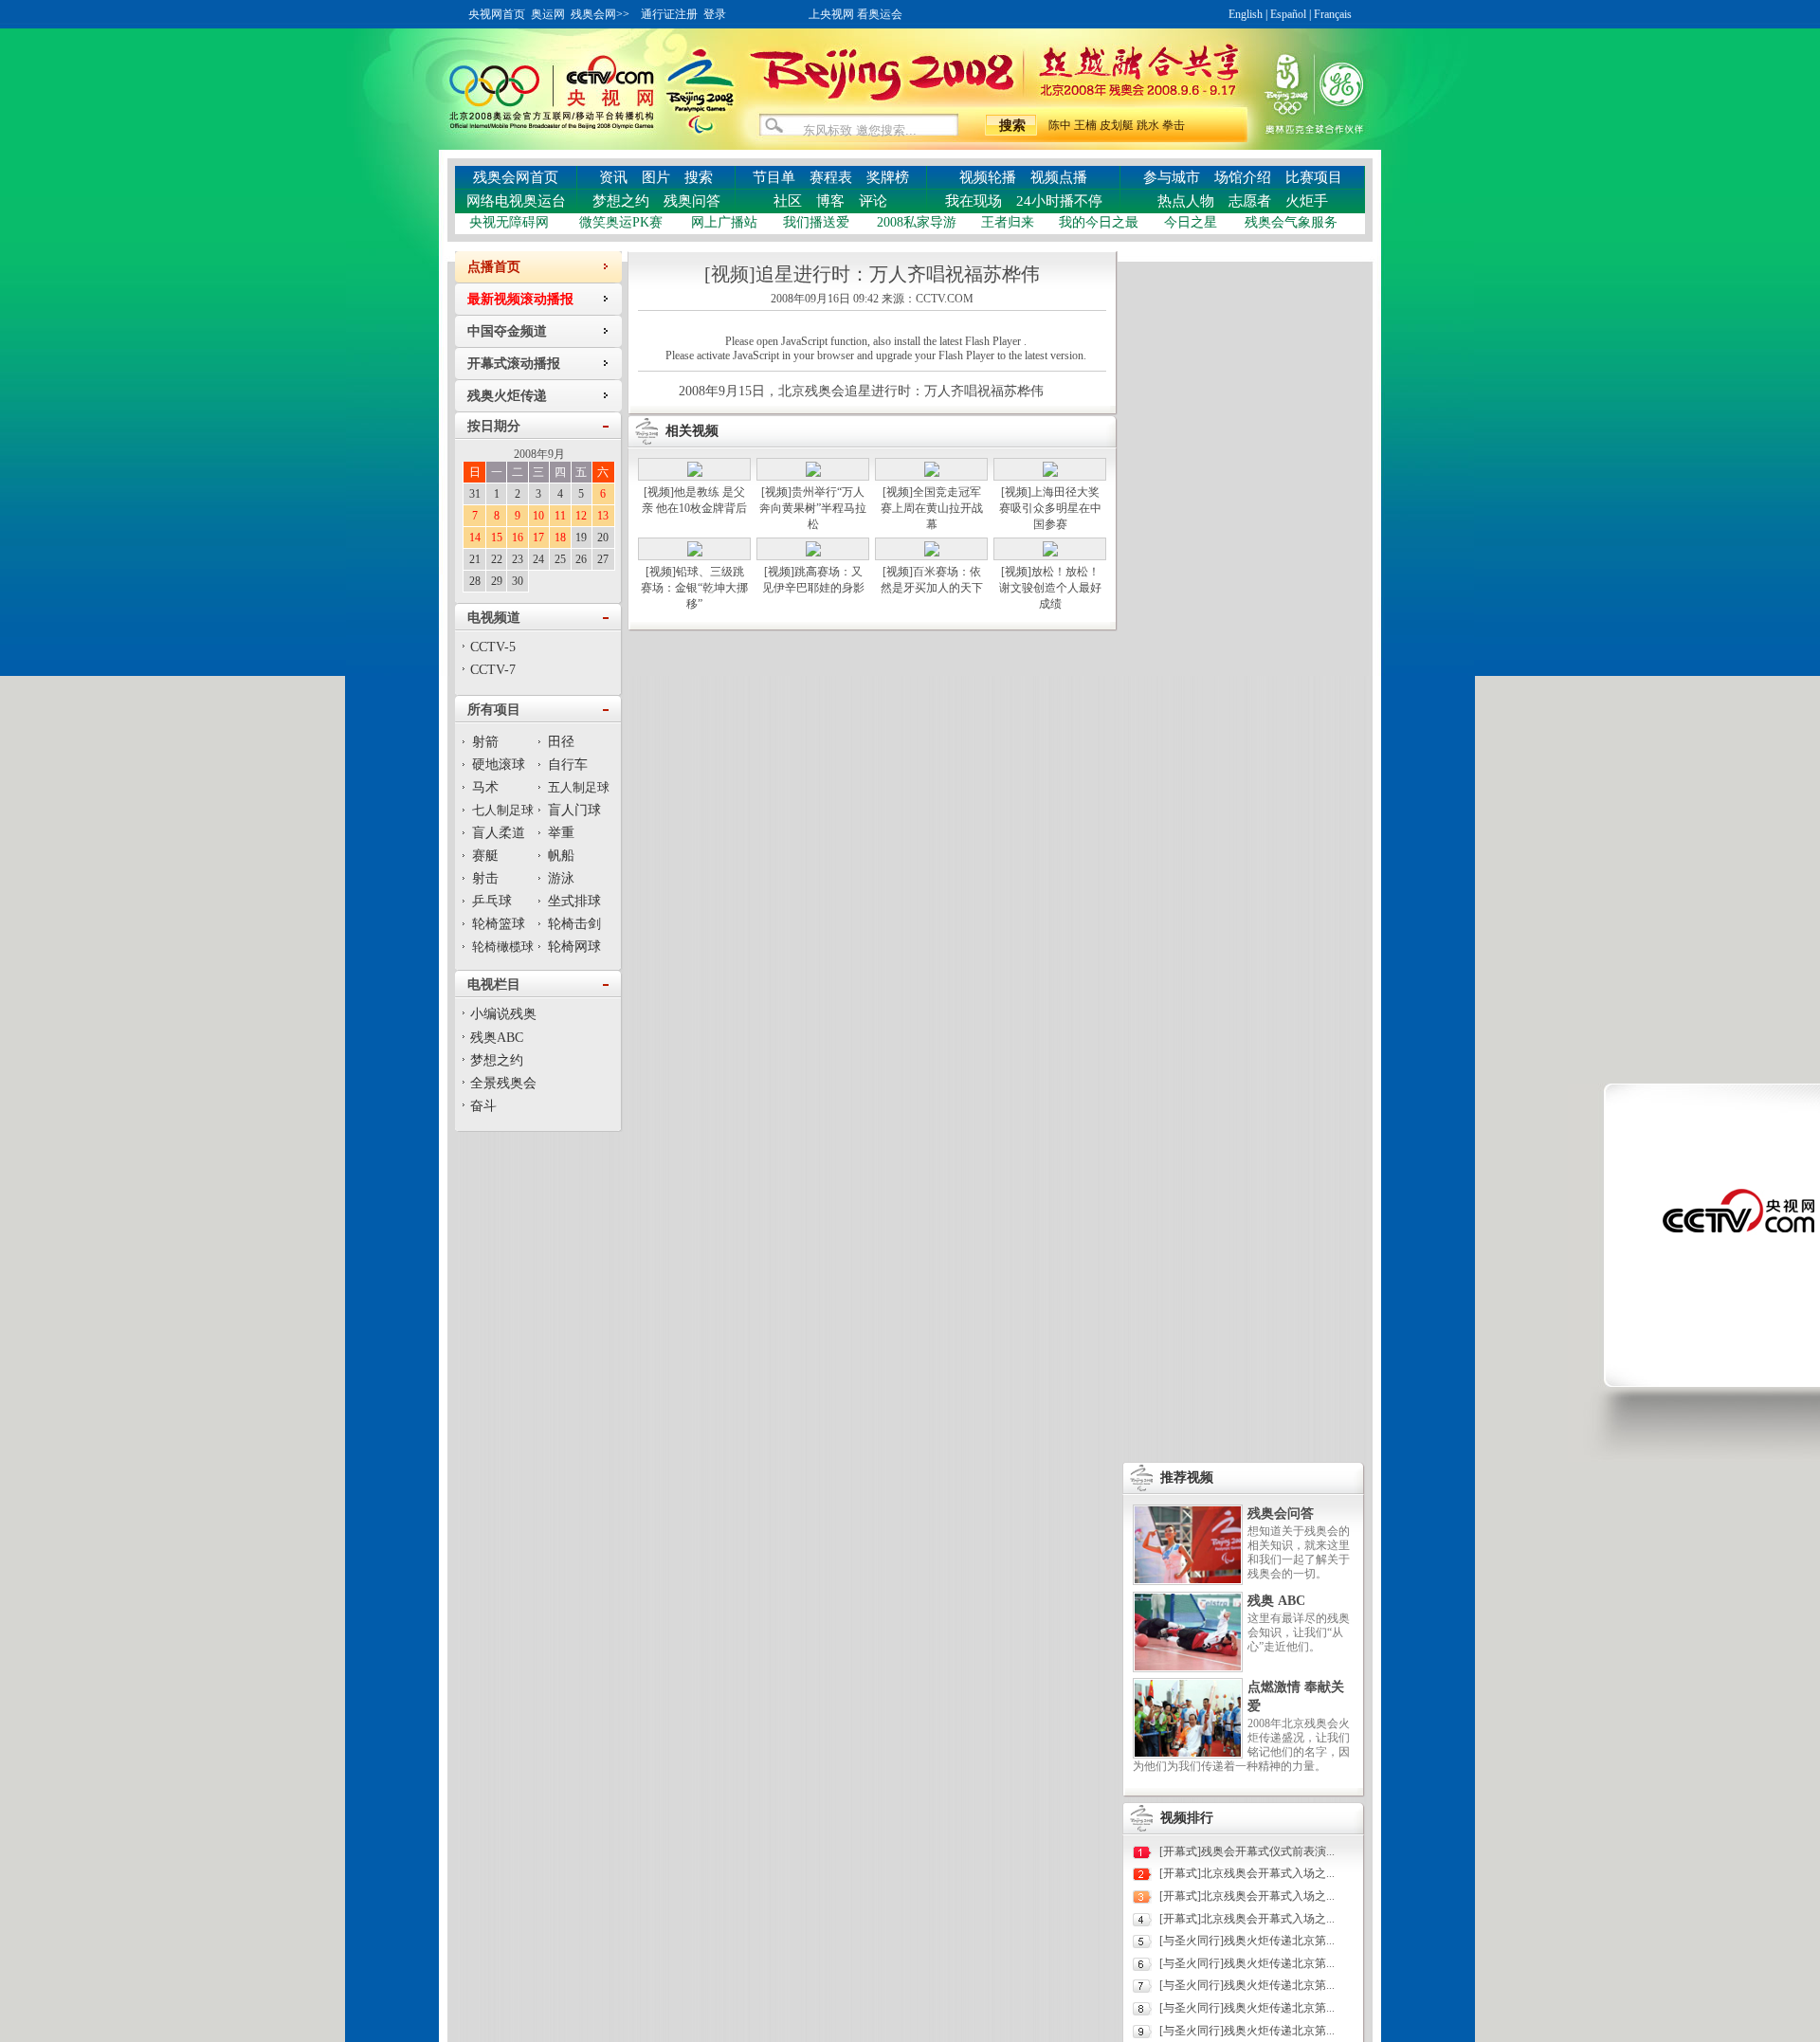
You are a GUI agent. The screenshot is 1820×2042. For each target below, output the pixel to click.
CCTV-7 (493, 670)
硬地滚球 (499, 765)
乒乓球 (492, 901)
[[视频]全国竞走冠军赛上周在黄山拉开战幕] (932, 473)
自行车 (568, 765)
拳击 (1174, 125)
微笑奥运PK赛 (621, 222)
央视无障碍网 (509, 222)
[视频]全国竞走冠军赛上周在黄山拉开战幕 (932, 508)
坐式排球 (574, 901)
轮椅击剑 (574, 924)
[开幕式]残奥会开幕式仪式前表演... (1247, 1851)
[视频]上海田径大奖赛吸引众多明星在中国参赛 (1050, 508)
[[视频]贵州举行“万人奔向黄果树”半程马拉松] (813, 473)
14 (475, 538)
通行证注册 (669, 14)
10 (538, 516)
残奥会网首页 (516, 177)
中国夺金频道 (507, 331)
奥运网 (548, 14)
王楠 (1085, 125)
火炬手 (1307, 201)
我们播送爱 (816, 222)
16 (518, 538)
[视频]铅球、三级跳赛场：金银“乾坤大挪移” (694, 588)
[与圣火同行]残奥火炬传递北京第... (1247, 1941)
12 (581, 516)
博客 (830, 201)
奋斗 (483, 1106)
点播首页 (494, 267)
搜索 (699, 177)
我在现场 (974, 201)
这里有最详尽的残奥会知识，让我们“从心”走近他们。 (1299, 1632)
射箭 (485, 742)
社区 (788, 201)
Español (1288, 14)
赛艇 (485, 856)
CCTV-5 (493, 647)
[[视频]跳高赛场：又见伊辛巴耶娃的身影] (813, 553)
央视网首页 (497, 14)
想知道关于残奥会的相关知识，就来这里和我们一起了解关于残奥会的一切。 (1299, 1552)
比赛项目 (1314, 177)
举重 (561, 833)
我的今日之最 (1099, 222)
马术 (485, 787)
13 (603, 516)
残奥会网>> (600, 14)
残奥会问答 (1281, 1513)
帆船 (561, 856)
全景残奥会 (503, 1083)
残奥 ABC (1276, 1601)
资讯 (613, 177)
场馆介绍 (1243, 177)
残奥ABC (497, 1038)
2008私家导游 (917, 222)
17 (538, 538)
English (1246, 14)
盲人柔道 (499, 833)
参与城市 (1172, 177)
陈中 (1060, 125)
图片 (656, 177)
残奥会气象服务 (1291, 222)
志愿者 (1250, 201)
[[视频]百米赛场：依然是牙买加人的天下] (932, 553)
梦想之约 (621, 201)
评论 (873, 201)
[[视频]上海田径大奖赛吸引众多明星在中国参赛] (1050, 473)
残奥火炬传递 (507, 396)
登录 (715, 14)
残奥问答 (692, 201)
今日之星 (1191, 222)
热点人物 (1186, 201)
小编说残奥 (503, 1014)
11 (560, 516)
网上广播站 (724, 222)
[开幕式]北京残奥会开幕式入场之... (1247, 1873)
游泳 (561, 878)
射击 (485, 878)
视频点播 (1059, 177)
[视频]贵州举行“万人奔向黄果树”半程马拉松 (813, 508)
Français (1333, 14)
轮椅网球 (574, 947)
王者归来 (1008, 222)
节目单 (774, 177)
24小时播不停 (1059, 201)
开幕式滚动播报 (514, 364)
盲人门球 (574, 810)
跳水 (1148, 125)
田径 (561, 742)
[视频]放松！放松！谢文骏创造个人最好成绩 (1050, 588)
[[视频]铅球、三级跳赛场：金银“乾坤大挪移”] (695, 553)
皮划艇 (1117, 125)
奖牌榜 (888, 177)
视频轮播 (988, 177)
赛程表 (831, 177)
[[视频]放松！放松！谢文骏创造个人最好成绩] (1050, 553)
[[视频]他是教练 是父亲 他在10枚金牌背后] (695, 473)
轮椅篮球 (499, 924)
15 (497, 538)
